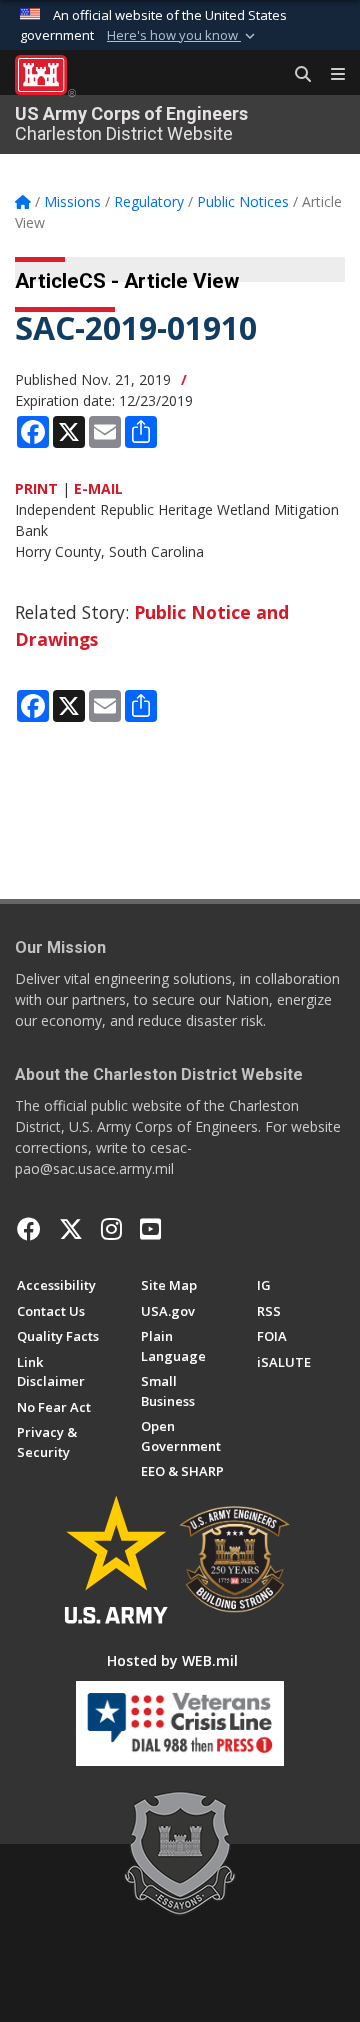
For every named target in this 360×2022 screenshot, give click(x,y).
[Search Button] (296, 75)
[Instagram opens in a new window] (111, 1229)
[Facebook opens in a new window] (29, 1229)
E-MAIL (98, 488)
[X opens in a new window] (71, 1229)
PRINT (36, 488)
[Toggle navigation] (330, 75)
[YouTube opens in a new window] (150, 1229)
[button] (183, 36)
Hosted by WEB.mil (172, 1660)
